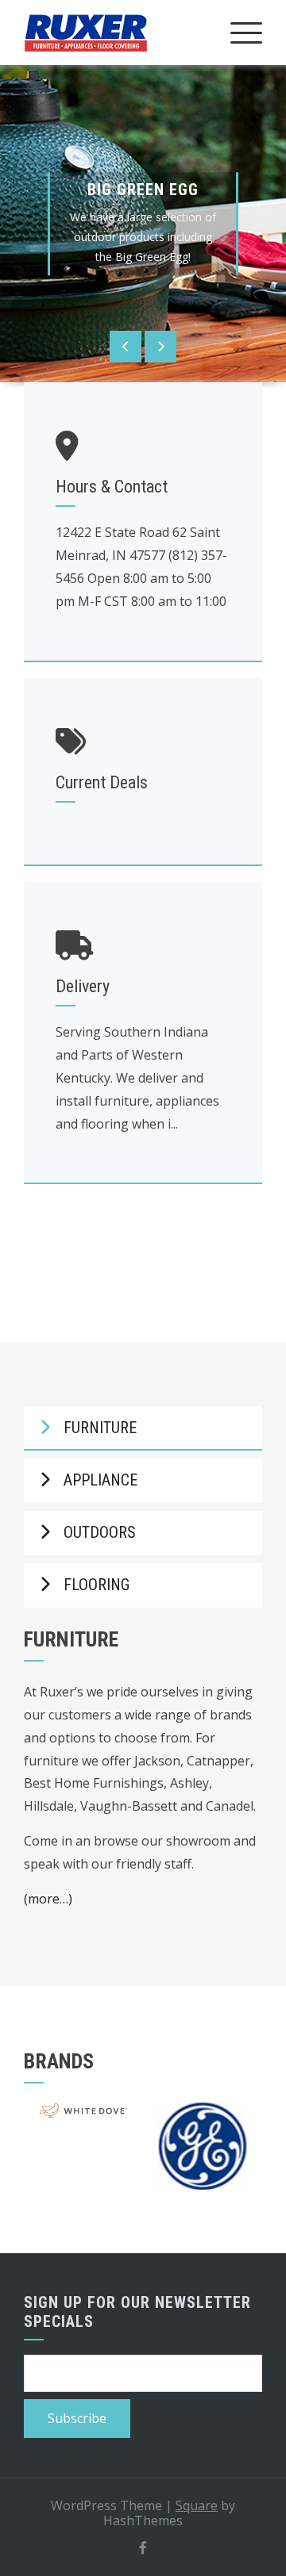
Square (197, 2505)
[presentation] (126, 347)
